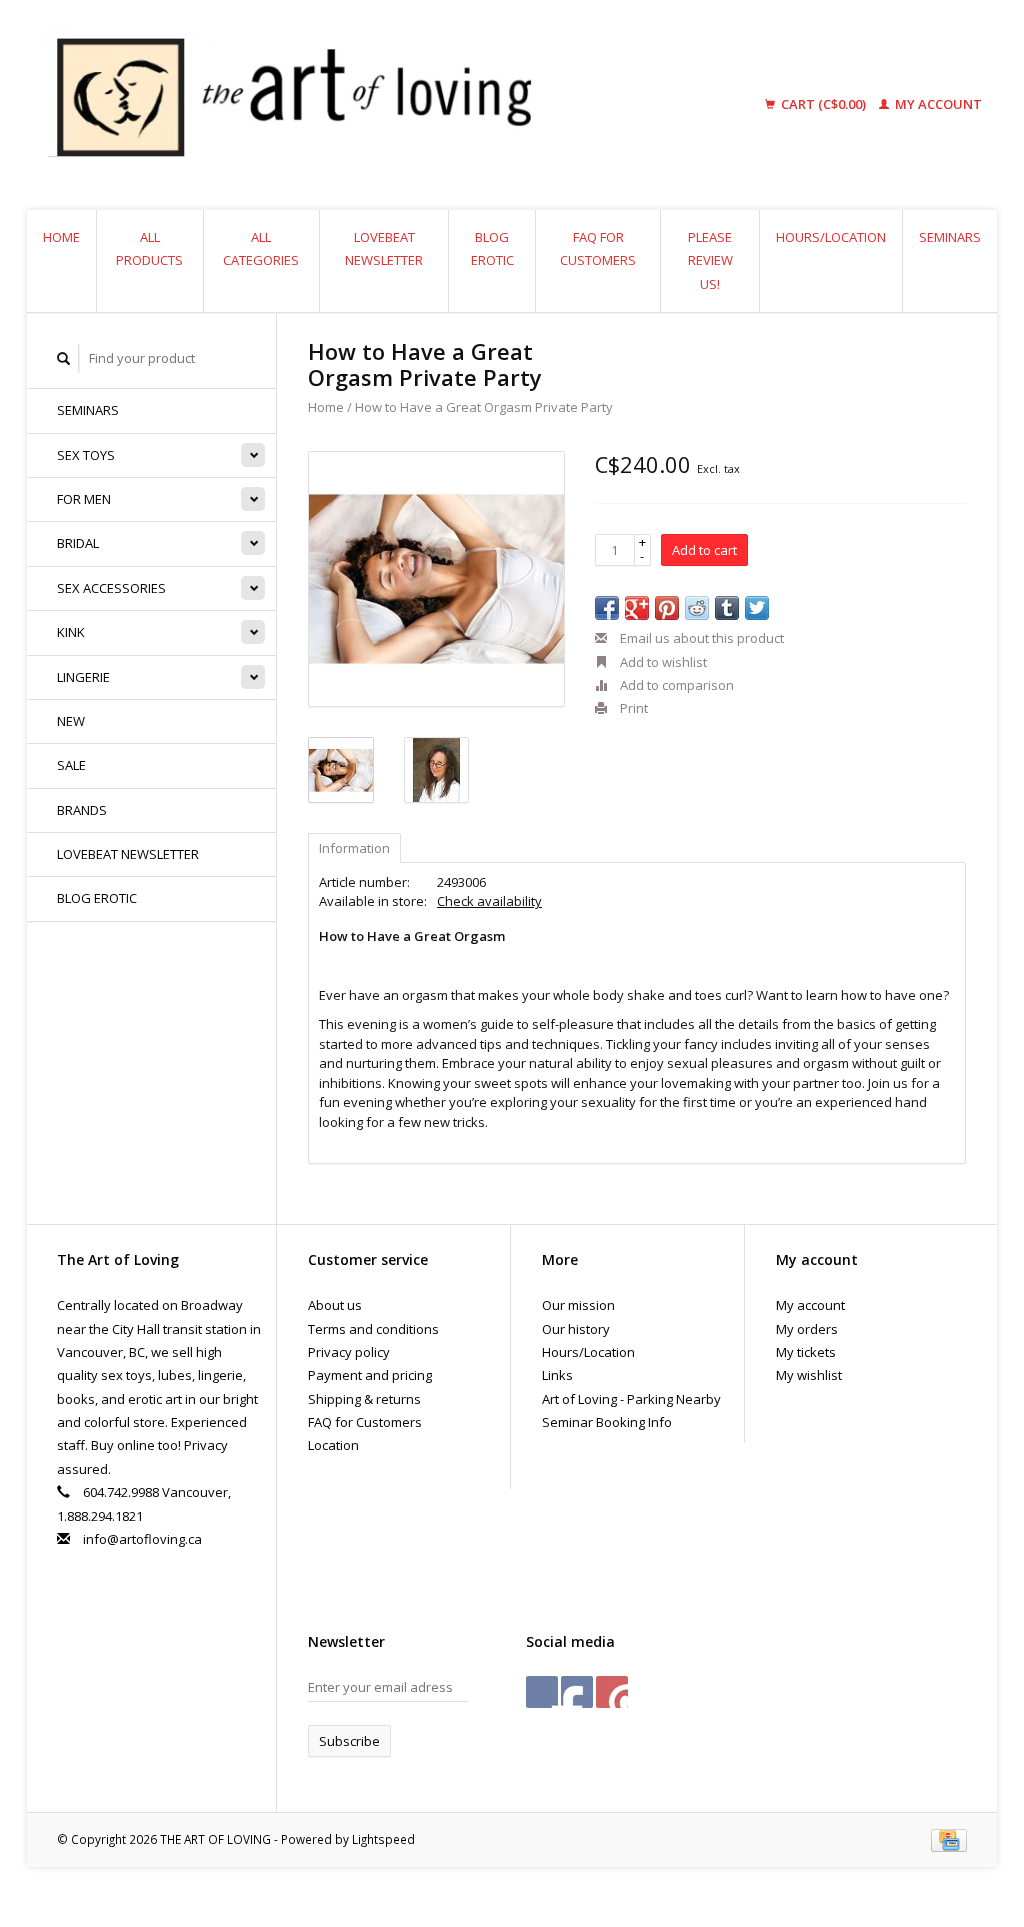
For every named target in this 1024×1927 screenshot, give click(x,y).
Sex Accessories (111, 588)
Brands (82, 810)
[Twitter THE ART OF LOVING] (577, 1692)
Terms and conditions (373, 1329)
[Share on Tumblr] (727, 608)
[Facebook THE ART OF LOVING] (542, 1692)
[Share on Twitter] (757, 608)
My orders (807, 1329)
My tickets (806, 1352)
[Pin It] (667, 608)
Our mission (578, 1305)
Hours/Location (831, 237)
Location (333, 1445)
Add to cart (704, 550)
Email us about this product (700, 638)
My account (937, 104)
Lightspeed (383, 1839)
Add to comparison (675, 685)
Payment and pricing (370, 1375)
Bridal (78, 543)
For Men (84, 499)
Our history (576, 1329)
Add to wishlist (662, 662)
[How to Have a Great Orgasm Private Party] (436, 579)
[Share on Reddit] (697, 608)
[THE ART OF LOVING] (375, 105)
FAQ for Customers (598, 248)
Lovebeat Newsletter (384, 248)
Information (354, 848)
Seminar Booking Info (607, 1422)
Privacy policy (349, 1352)
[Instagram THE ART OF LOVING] (612, 1692)
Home (61, 237)
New (71, 721)
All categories (261, 248)
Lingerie (83, 677)
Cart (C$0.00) (823, 104)
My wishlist (809, 1375)
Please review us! (710, 260)
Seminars (950, 237)
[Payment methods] (949, 1839)
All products (149, 248)
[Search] (64, 358)
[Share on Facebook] (607, 608)
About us (335, 1305)
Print (632, 708)
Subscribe (349, 1741)
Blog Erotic (492, 248)
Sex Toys (86, 455)
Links (557, 1375)
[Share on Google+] (637, 608)
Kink (71, 632)
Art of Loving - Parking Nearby (631, 1399)
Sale (71, 765)
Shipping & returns (364, 1399)
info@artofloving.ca (142, 1539)
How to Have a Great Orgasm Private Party (484, 407)
